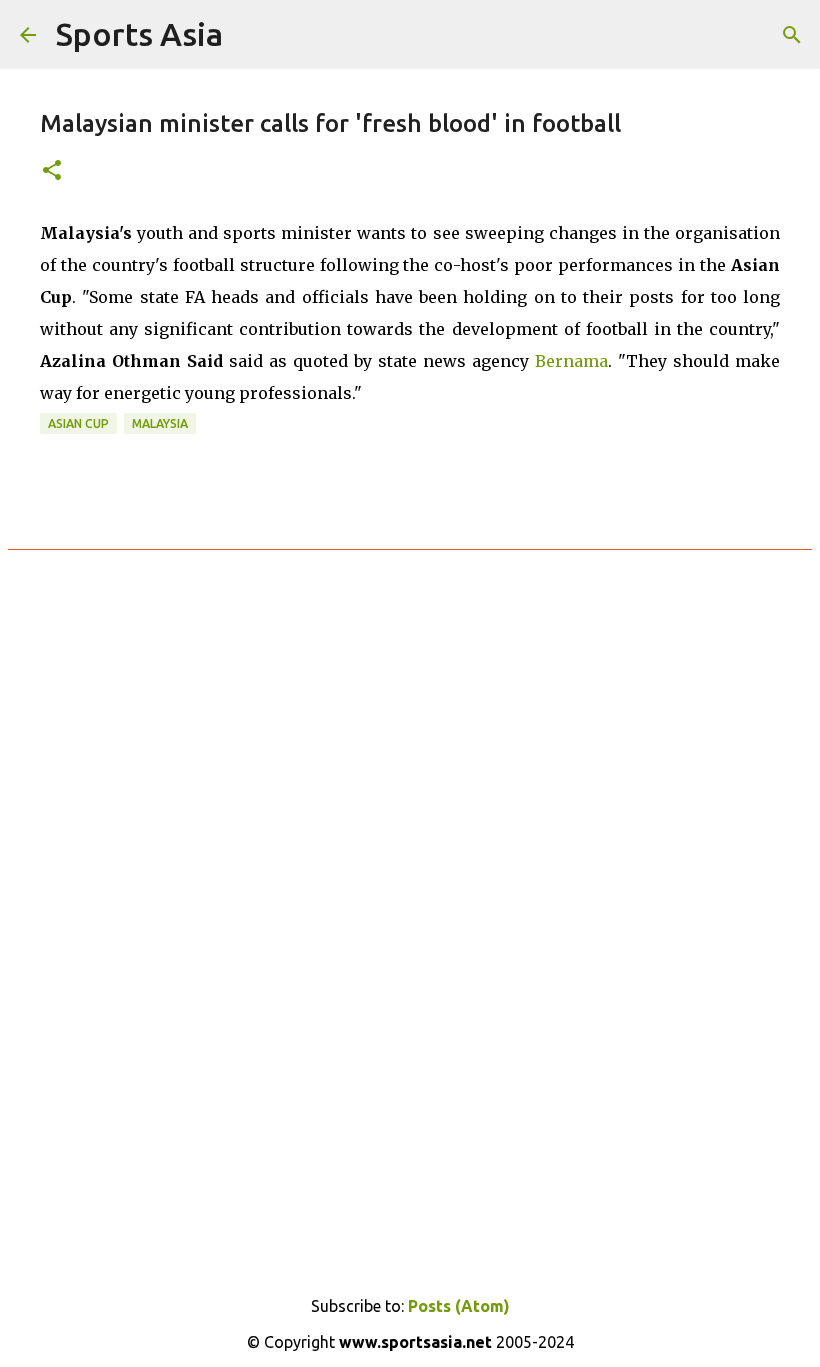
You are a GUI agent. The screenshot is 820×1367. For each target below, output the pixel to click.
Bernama (571, 361)
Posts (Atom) (459, 1306)
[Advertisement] (410, 808)
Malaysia (160, 423)
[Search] (792, 35)
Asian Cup (78, 423)
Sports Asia (139, 34)
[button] (52, 171)
